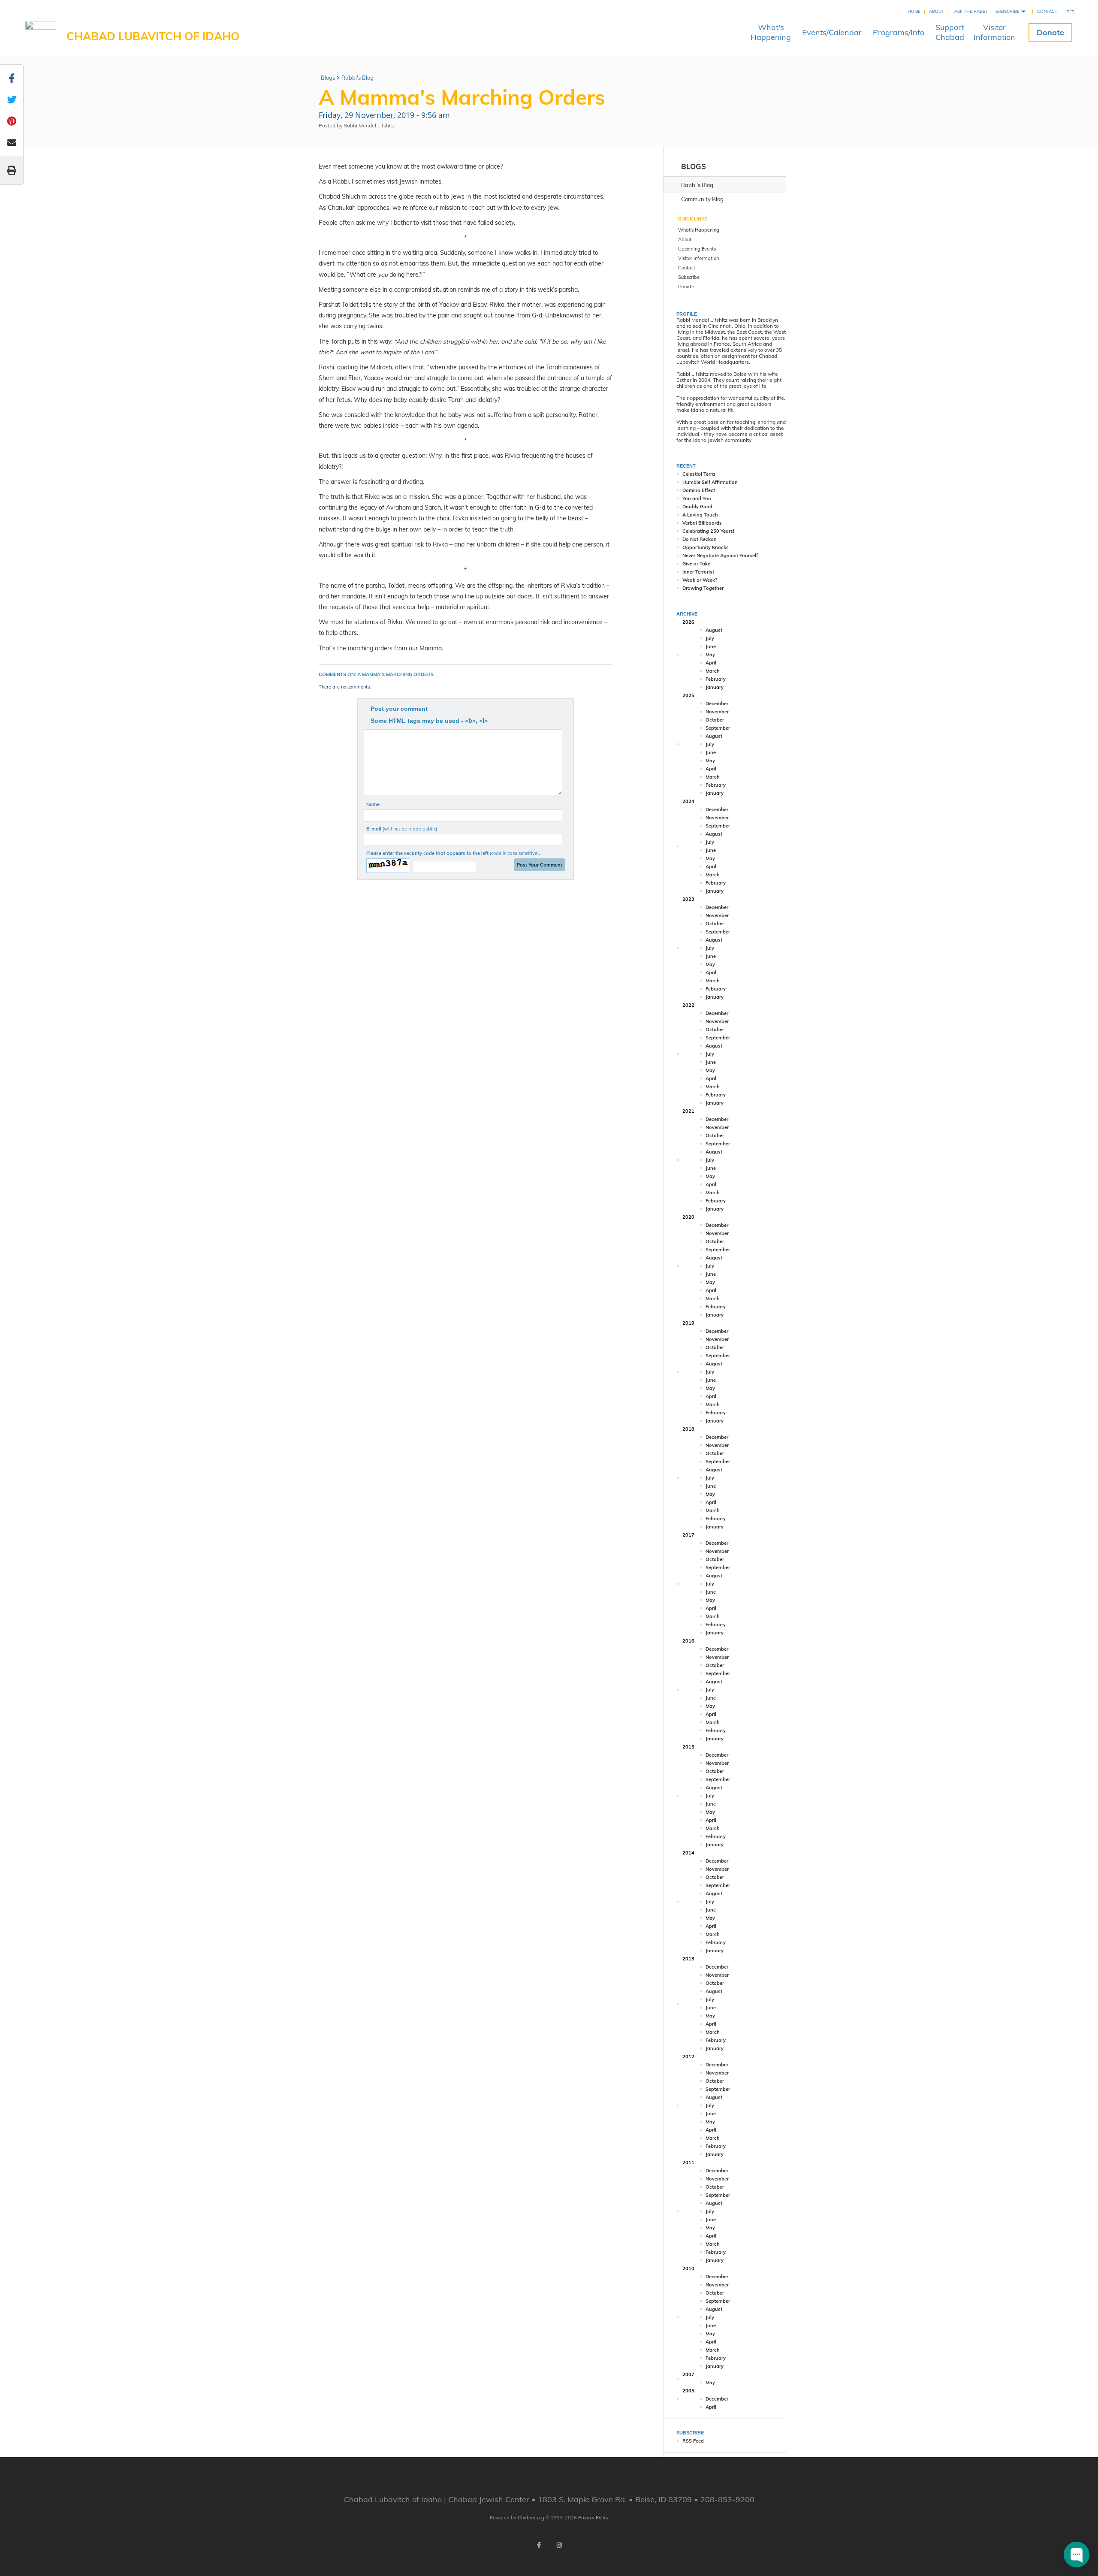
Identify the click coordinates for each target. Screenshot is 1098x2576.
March (713, 671)
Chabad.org (531, 2518)
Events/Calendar (832, 32)
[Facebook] (539, 2545)
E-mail (402, 829)
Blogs (328, 78)
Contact (1047, 11)
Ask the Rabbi (971, 11)
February (716, 679)
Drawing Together (703, 588)
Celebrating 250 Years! (708, 531)
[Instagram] (559, 2545)
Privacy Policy (593, 2518)
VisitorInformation (994, 32)
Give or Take (696, 564)
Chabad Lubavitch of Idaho (153, 36)
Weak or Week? (700, 580)
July (710, 638)
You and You (697, 498)
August (714, 630)
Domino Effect (699, 490)
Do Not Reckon (700, 539)
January (715, 687)
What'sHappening (771, 32)
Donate (1050, 32)
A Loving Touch (700, 515)
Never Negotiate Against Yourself (720, 556)
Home (914, 11)
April (711, 663)
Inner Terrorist (698, 572)
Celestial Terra (699, 474)
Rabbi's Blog (357, 78)
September (718, 728)
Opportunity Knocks (706, 547)
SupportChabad (950, 32)
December (717, 704)
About (937, 11)
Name (373, 804)
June (711, 646)
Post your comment (399, 709)
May (710, 655)
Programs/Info (899, 32)
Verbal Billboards (702, 523)
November (717, 712)
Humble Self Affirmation (710, 482)
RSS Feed (693, 2441)
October (715, 720)
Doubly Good (697, 507)
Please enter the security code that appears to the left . (453, 853)
